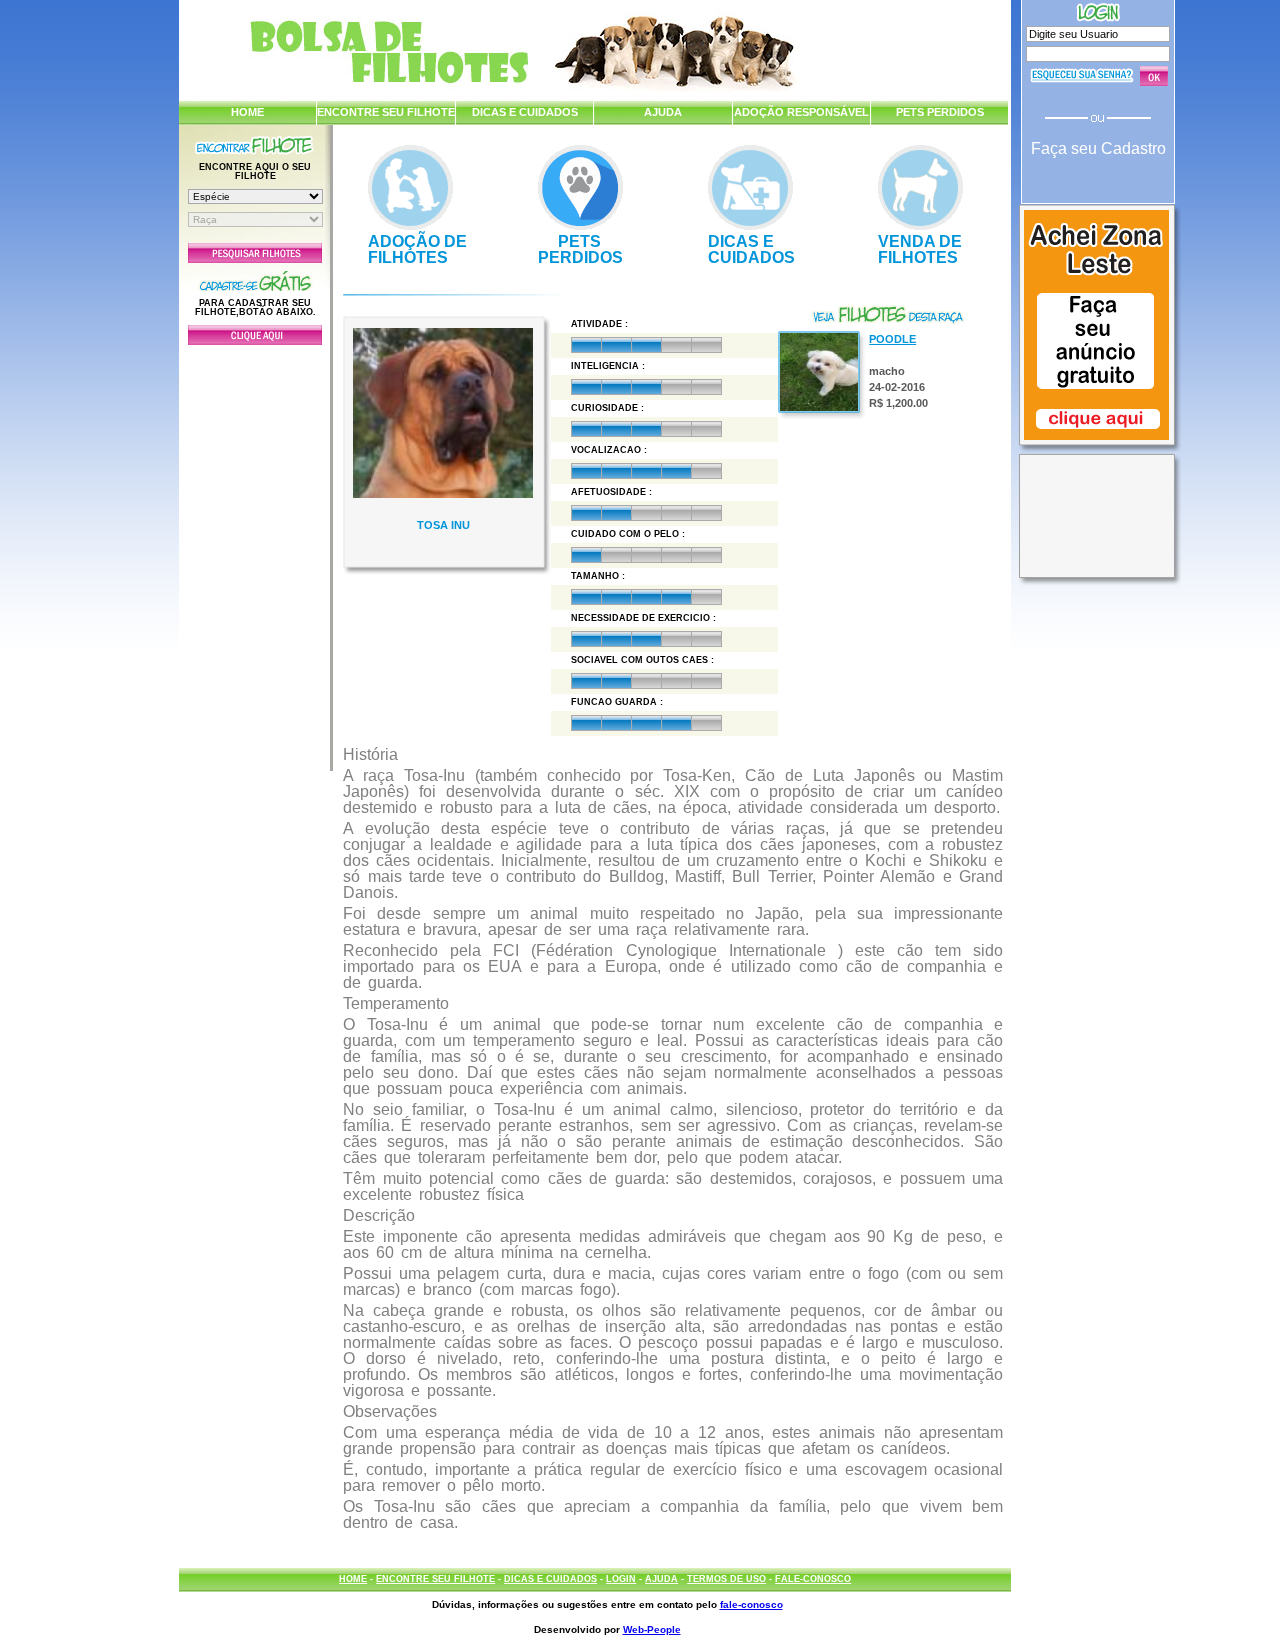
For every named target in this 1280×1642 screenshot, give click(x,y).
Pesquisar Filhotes (255, 253)
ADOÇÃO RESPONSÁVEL (801, 112)
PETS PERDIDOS (940, 112)
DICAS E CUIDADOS (525, 112)
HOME (247, 112)
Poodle (892, 339)
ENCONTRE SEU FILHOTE (386, 112)
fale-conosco (751, 1604)
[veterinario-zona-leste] (1096, 442)
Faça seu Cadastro (1098, 148)
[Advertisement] (255, 553)
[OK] (1154, 76)
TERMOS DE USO (726, 1579)
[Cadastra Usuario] (255, 341)
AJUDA (663, 112)
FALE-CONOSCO (813, 1579)
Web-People (652, 1629)
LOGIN (621, 1579)
